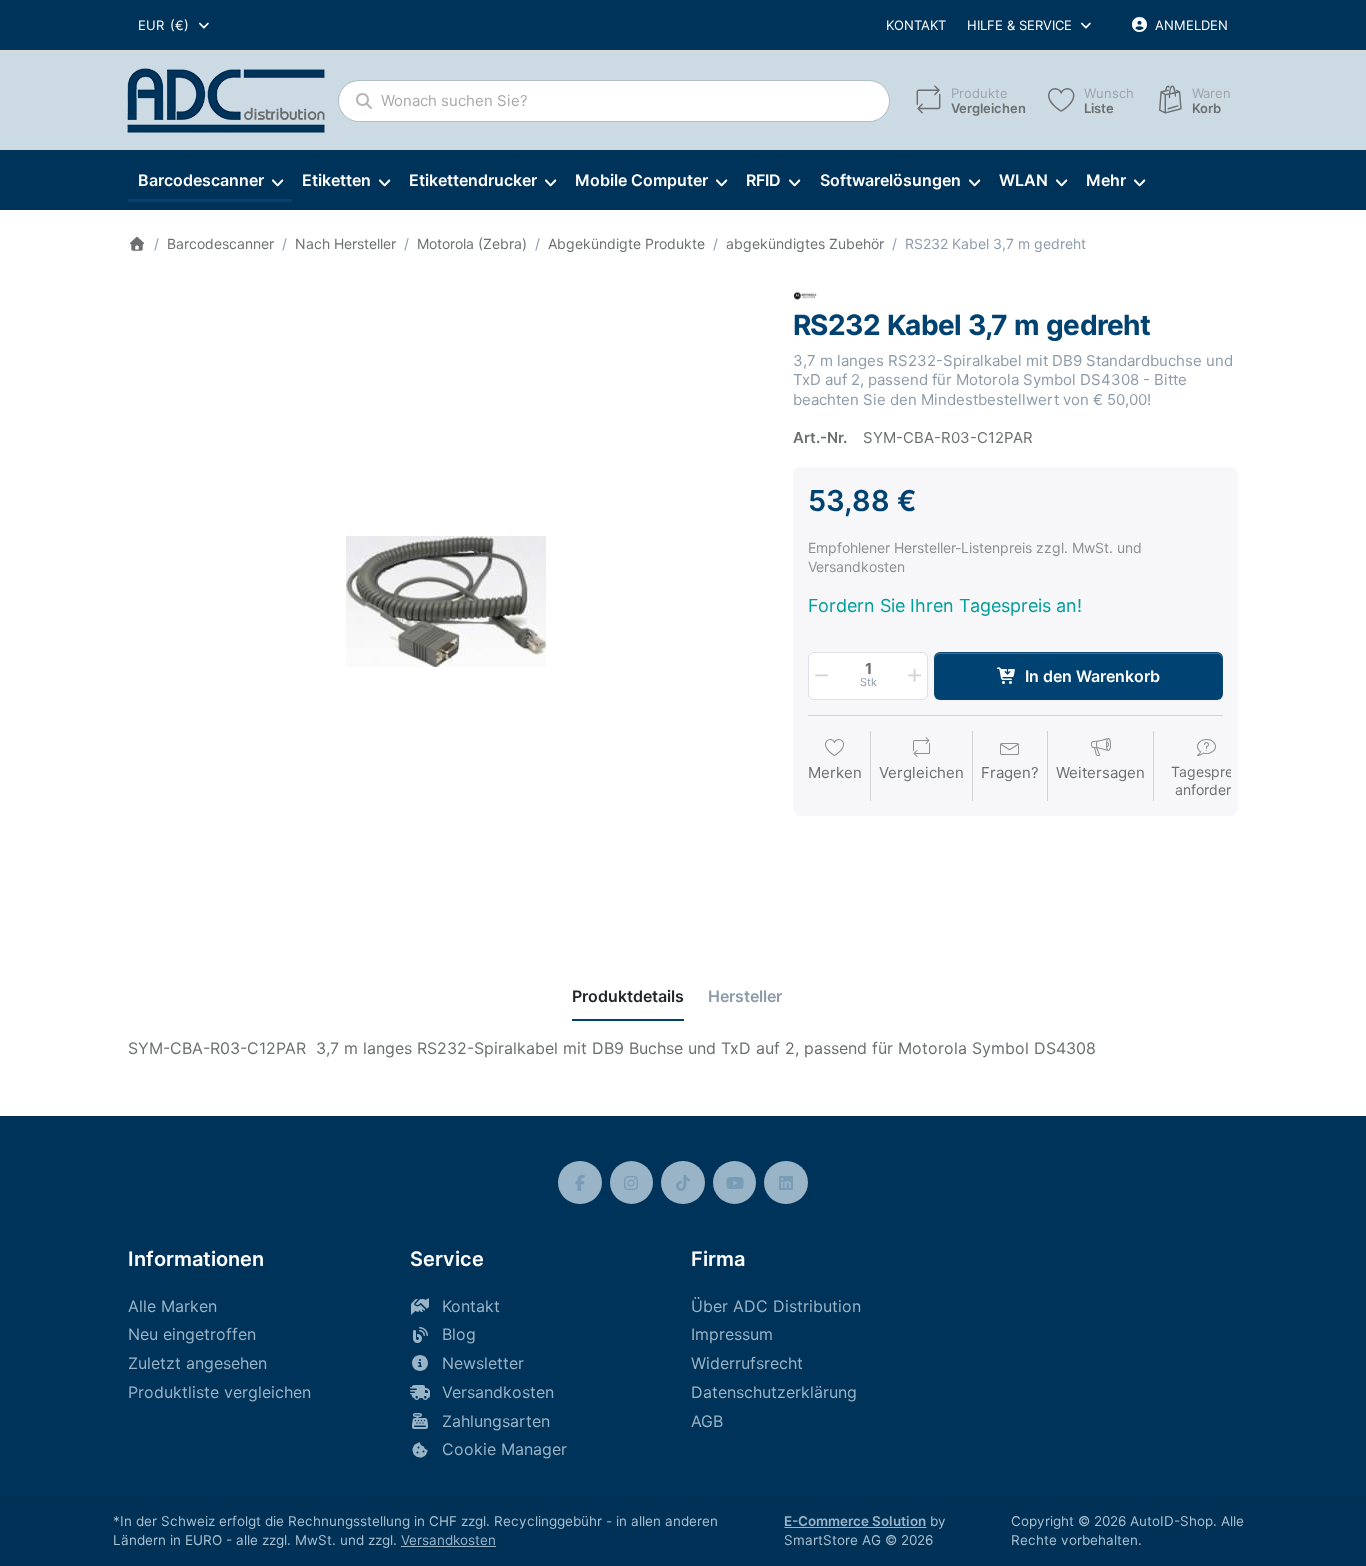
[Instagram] (632, 1183)
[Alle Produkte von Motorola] (805, 294)
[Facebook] (580, 1183)
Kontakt (916, 25)
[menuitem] (210, 181)
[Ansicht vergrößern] (445, 601)
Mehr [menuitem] (1106, 180)
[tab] (628, 996)
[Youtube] (735, 1183)
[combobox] (175, 25)
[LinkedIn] (786, 1183)
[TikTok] (683, 1183)
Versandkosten (448, 1540)
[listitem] (445, 601)
